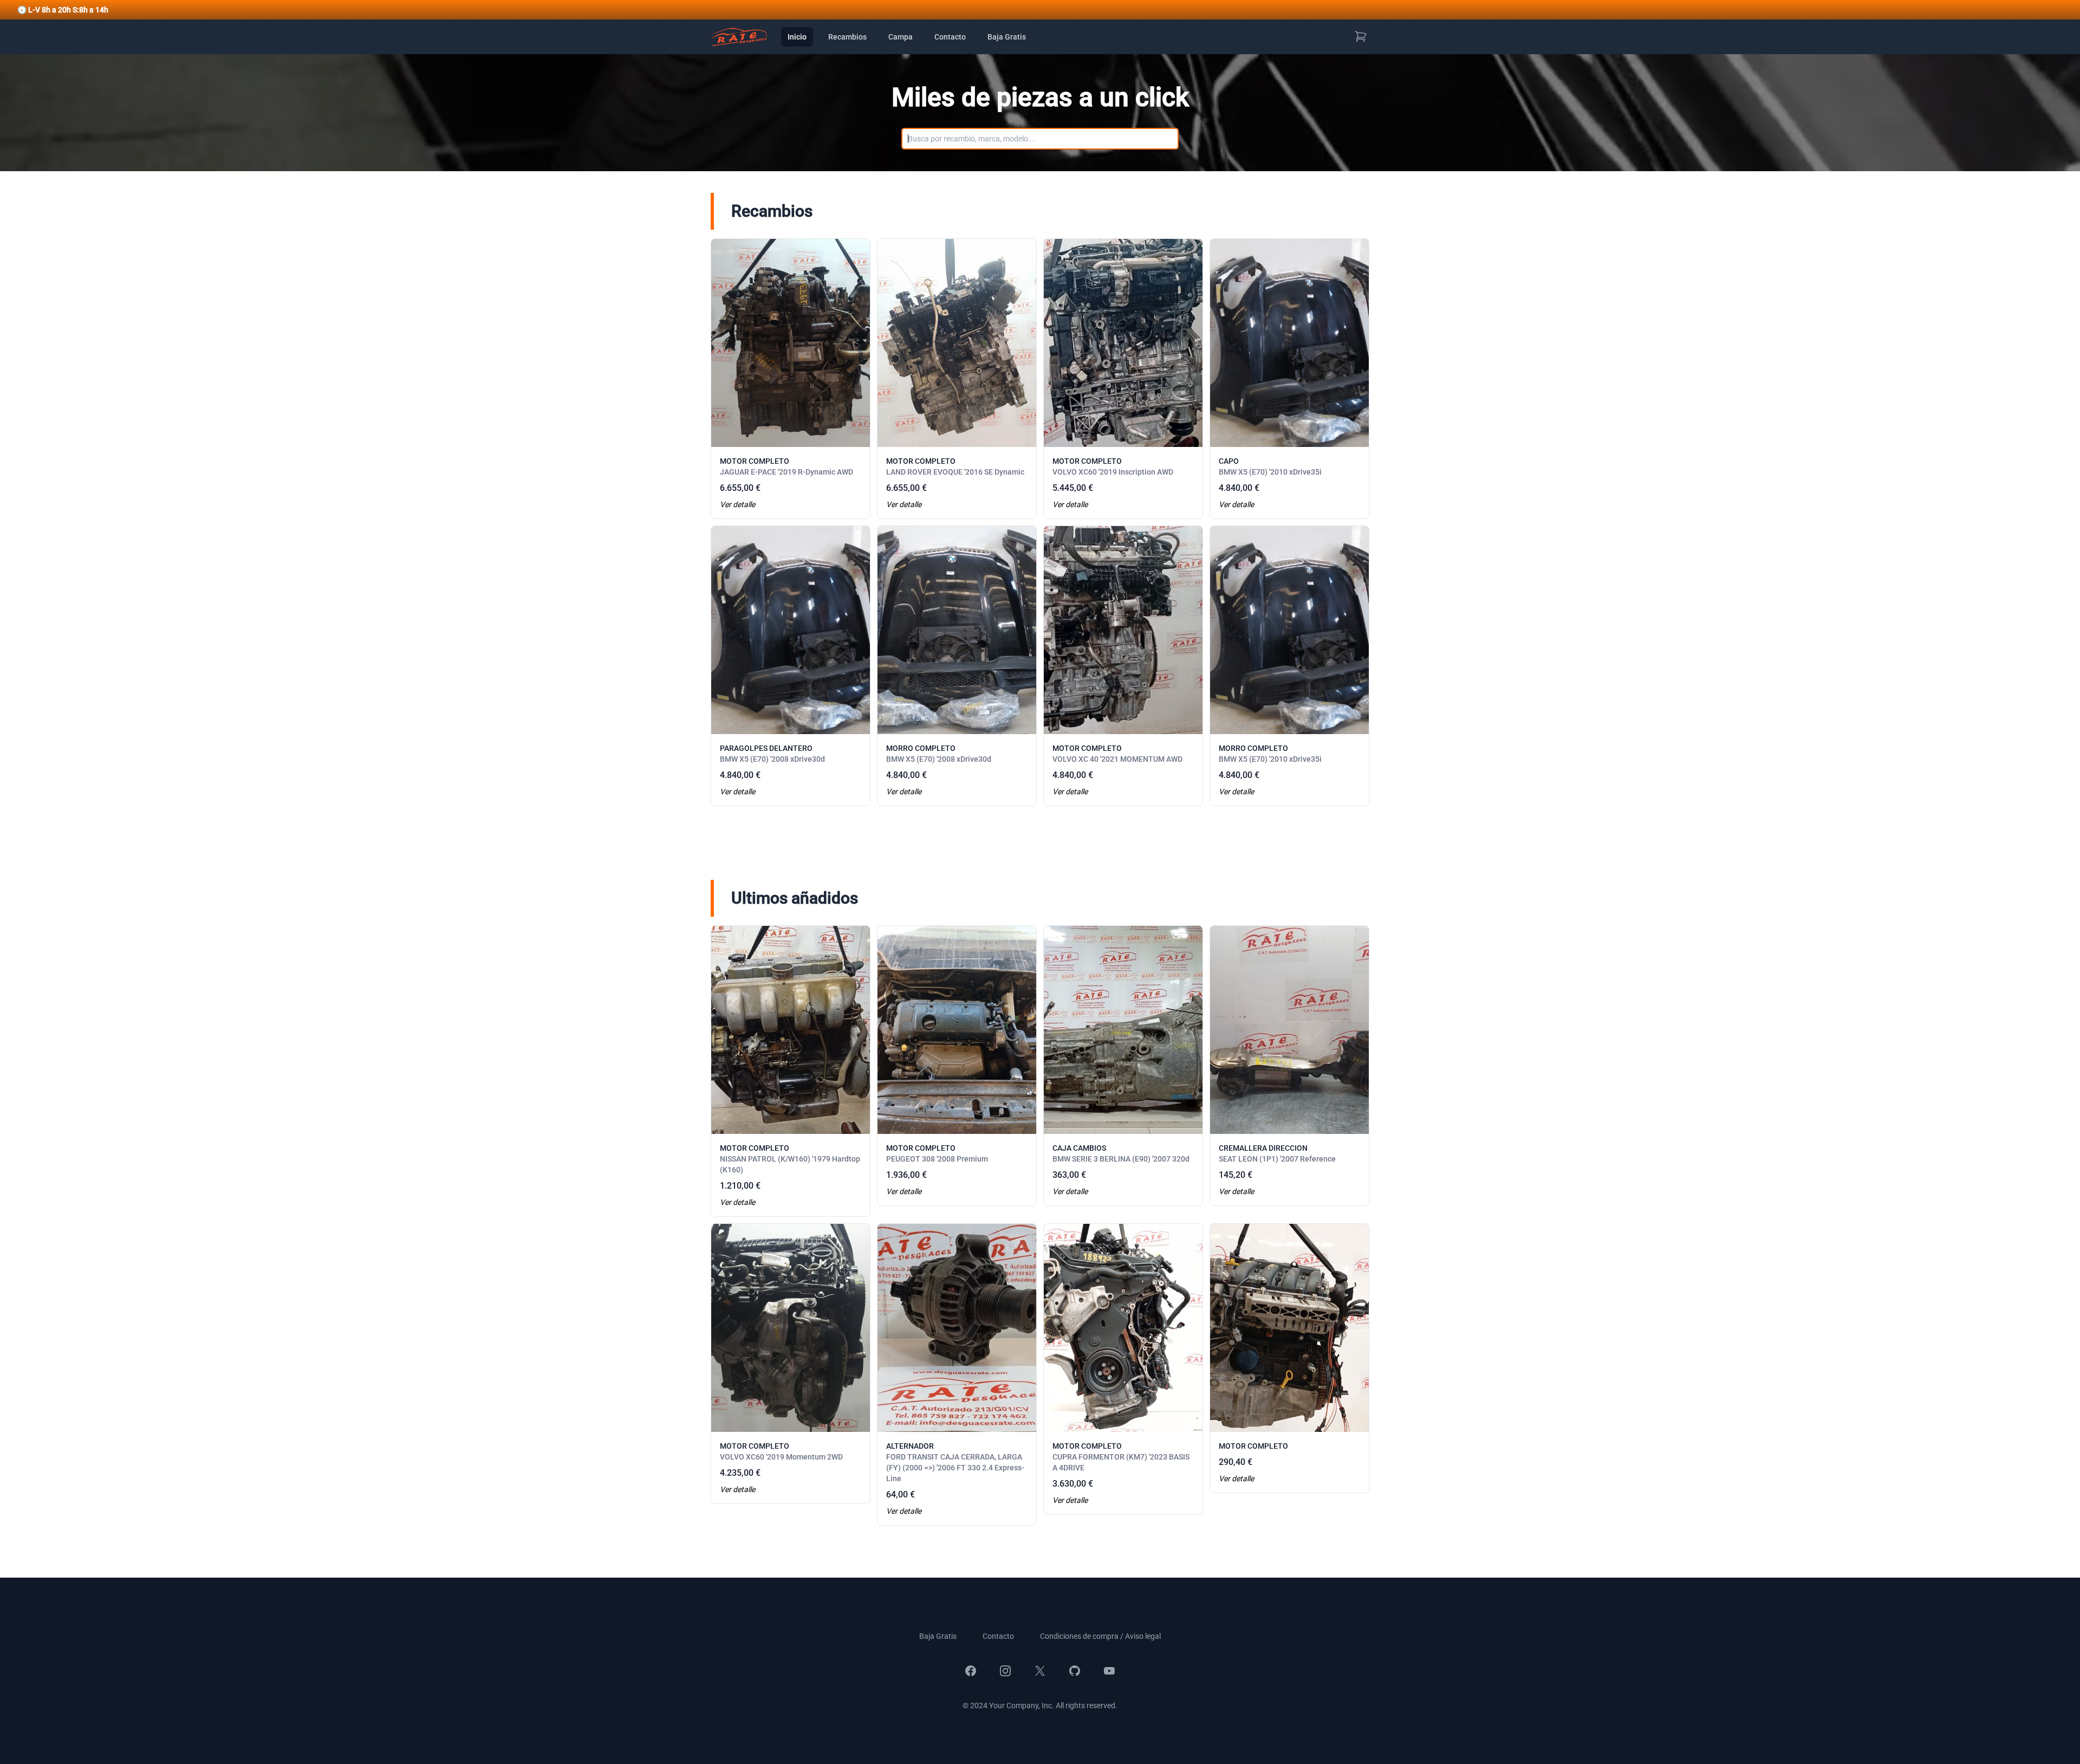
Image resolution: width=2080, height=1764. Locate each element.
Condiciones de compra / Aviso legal (1100, 1636)
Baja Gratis (1007, 37)
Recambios (847, 37)
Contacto (950, 37)
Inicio (797, 37)
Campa (901, 37)
